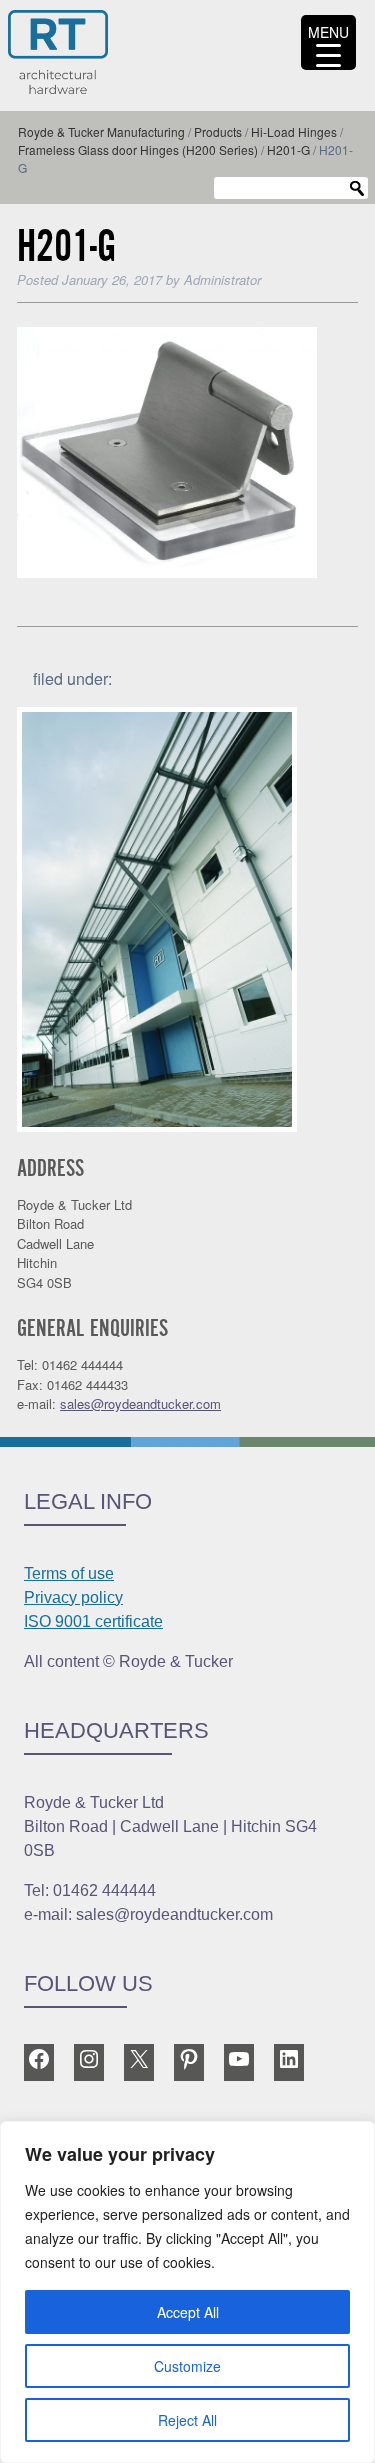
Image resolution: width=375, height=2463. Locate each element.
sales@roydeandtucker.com (140, 1403)
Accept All (188, 2312)
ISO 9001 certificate (93, 1621)
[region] (187, 2292)
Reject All (187, 2420)
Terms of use (69, 1573)
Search (357, 189)
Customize (187, 2366)
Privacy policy (73, 1597)
